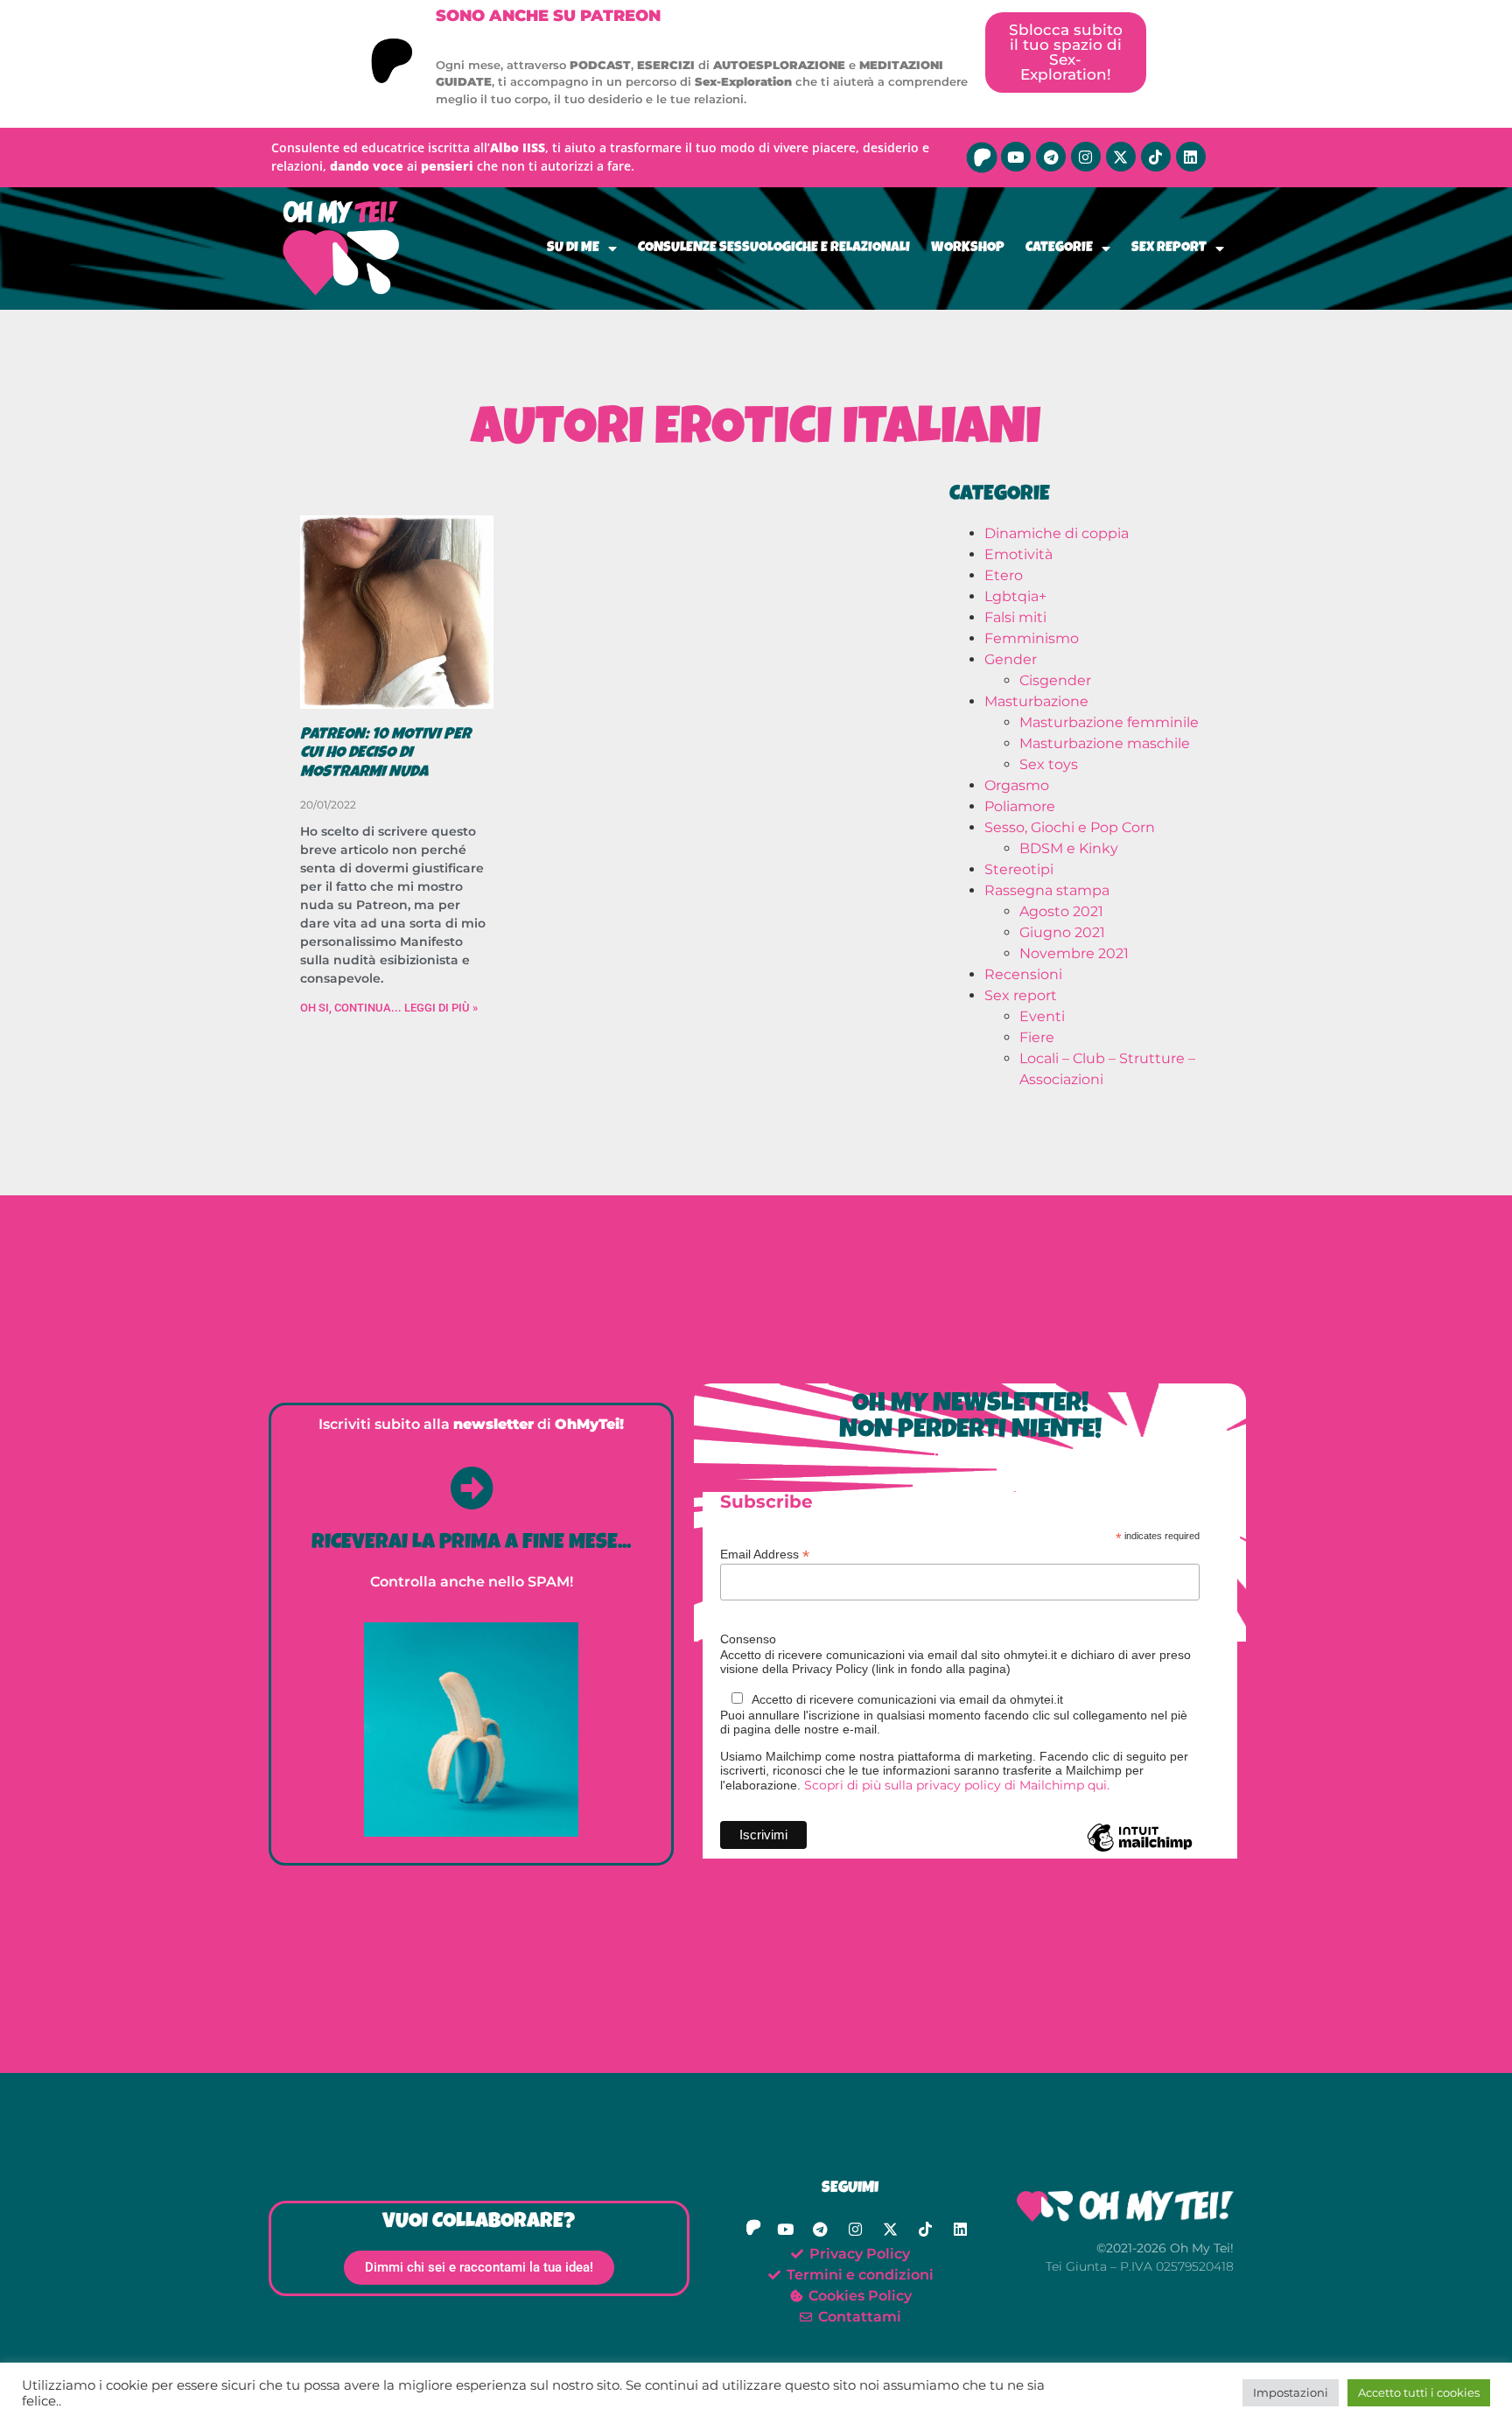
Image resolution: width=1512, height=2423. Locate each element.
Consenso (748, 1639)
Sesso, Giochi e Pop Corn (1070, 827)
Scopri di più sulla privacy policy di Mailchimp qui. (957, 1785)
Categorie (1059, 249)
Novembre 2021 (1074, 953)
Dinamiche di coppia (1057, 533)
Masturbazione (1036, 701)
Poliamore (1020, 806)
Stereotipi (1019, 869)
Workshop (968, 249)
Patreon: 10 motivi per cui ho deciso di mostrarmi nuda (385, 754)
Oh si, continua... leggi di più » (389, 1008)
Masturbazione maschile (1105, 743)
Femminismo (1032, 638)
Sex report (1169, 249)
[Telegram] (1051, 157)
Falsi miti (1015, 617)
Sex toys (1049, 764)
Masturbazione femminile (1109, 722)
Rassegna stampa (1047, 890)
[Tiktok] (1156, 157)
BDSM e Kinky (1069, 848)
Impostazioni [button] (1291, 2392)
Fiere (1037, 1037)
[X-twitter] (1121, 157)
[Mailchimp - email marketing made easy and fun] (1140, 1851)
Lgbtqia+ (1015, 596)
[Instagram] (1086, 157)
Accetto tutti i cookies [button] (1419, 2392)
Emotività (1018, 554)
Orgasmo (1017, 785)
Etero (1004, 575)
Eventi (1042, 1016)
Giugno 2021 (1062, 932)
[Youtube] (1016, 157)
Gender (1011, 659)
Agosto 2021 (1061, 911)
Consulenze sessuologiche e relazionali (774, 249)
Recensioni (1023, 974)
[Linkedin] (1191, 157)
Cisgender (1055, 680)
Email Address (765, 1554)
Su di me (573, 249)
